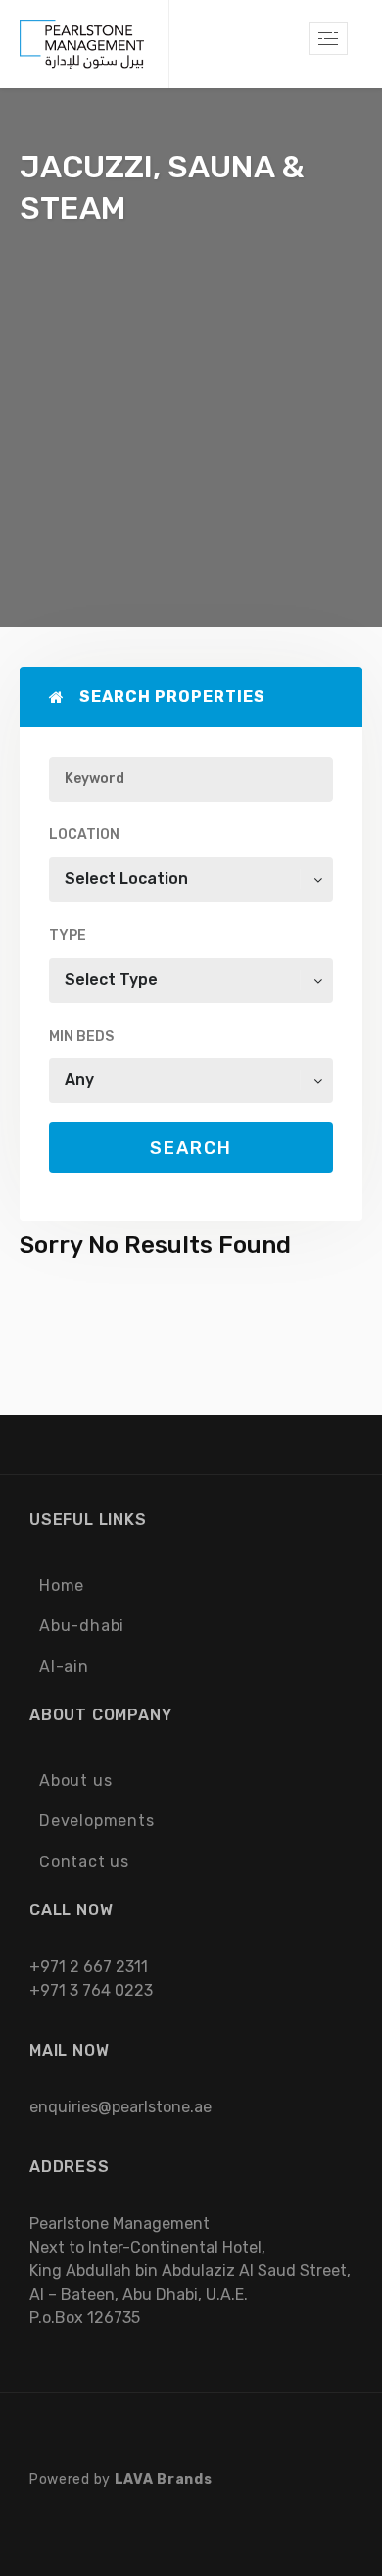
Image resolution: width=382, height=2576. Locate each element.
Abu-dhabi (82, 1626)
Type (68, 936)
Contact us (84, 1862)
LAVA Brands (164, 2479)
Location (84, 835)
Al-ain (64, 1667)
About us (75, 1781)
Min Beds (81, 1037)
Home (62, 1585)
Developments (97, 1821)
